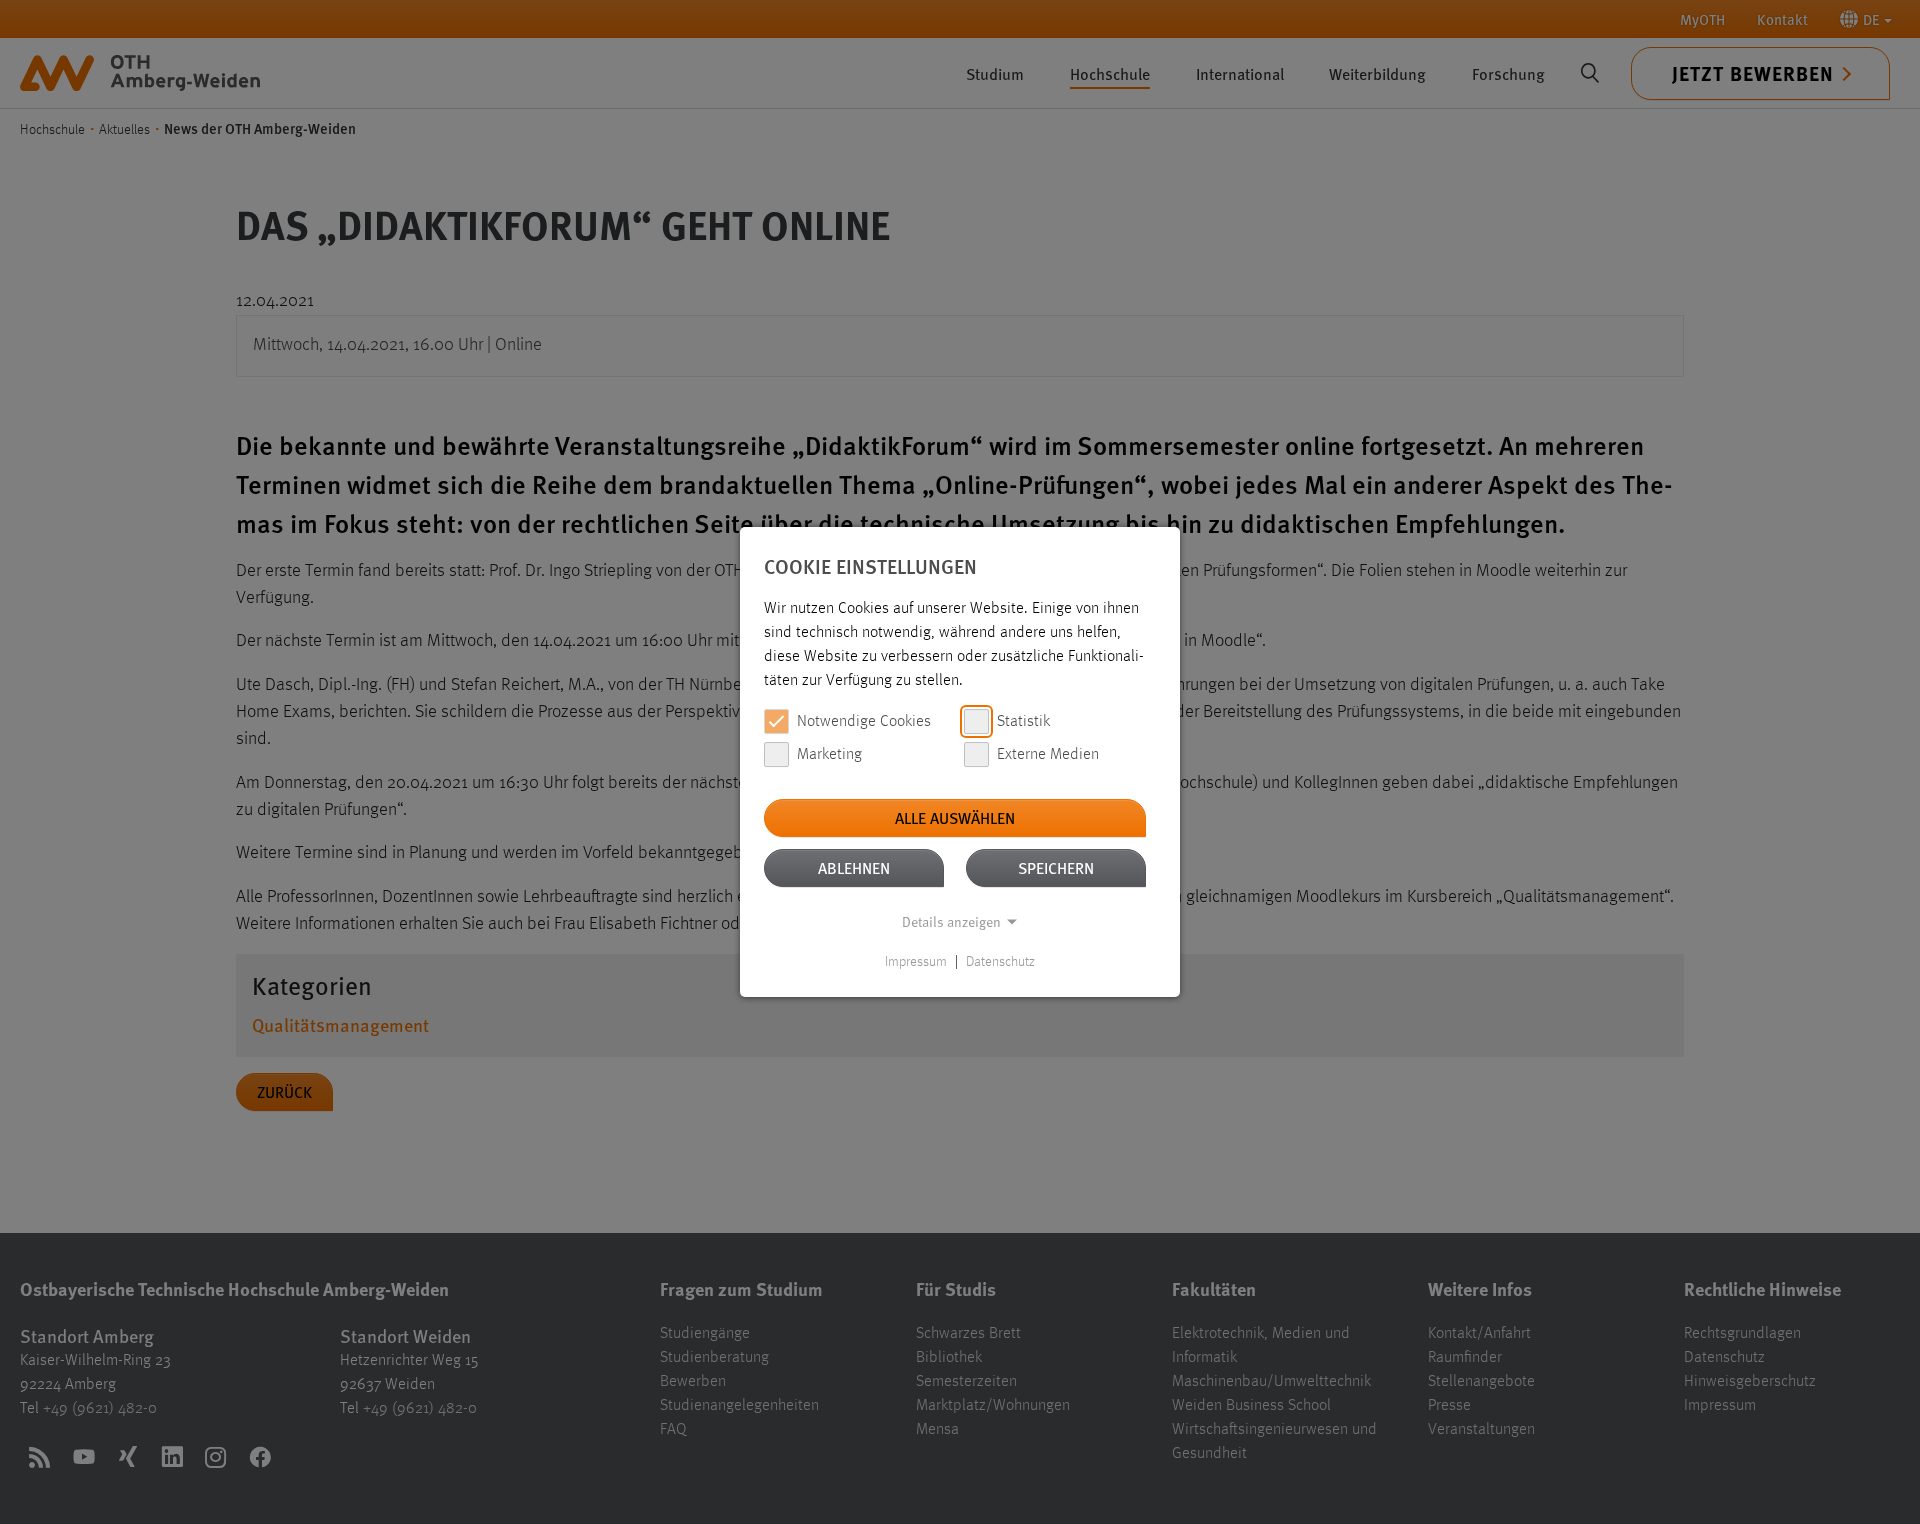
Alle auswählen (955, 817)
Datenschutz (1000, 962)
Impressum (916, 962)
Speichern (1056, 867)
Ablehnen (854, 867)
